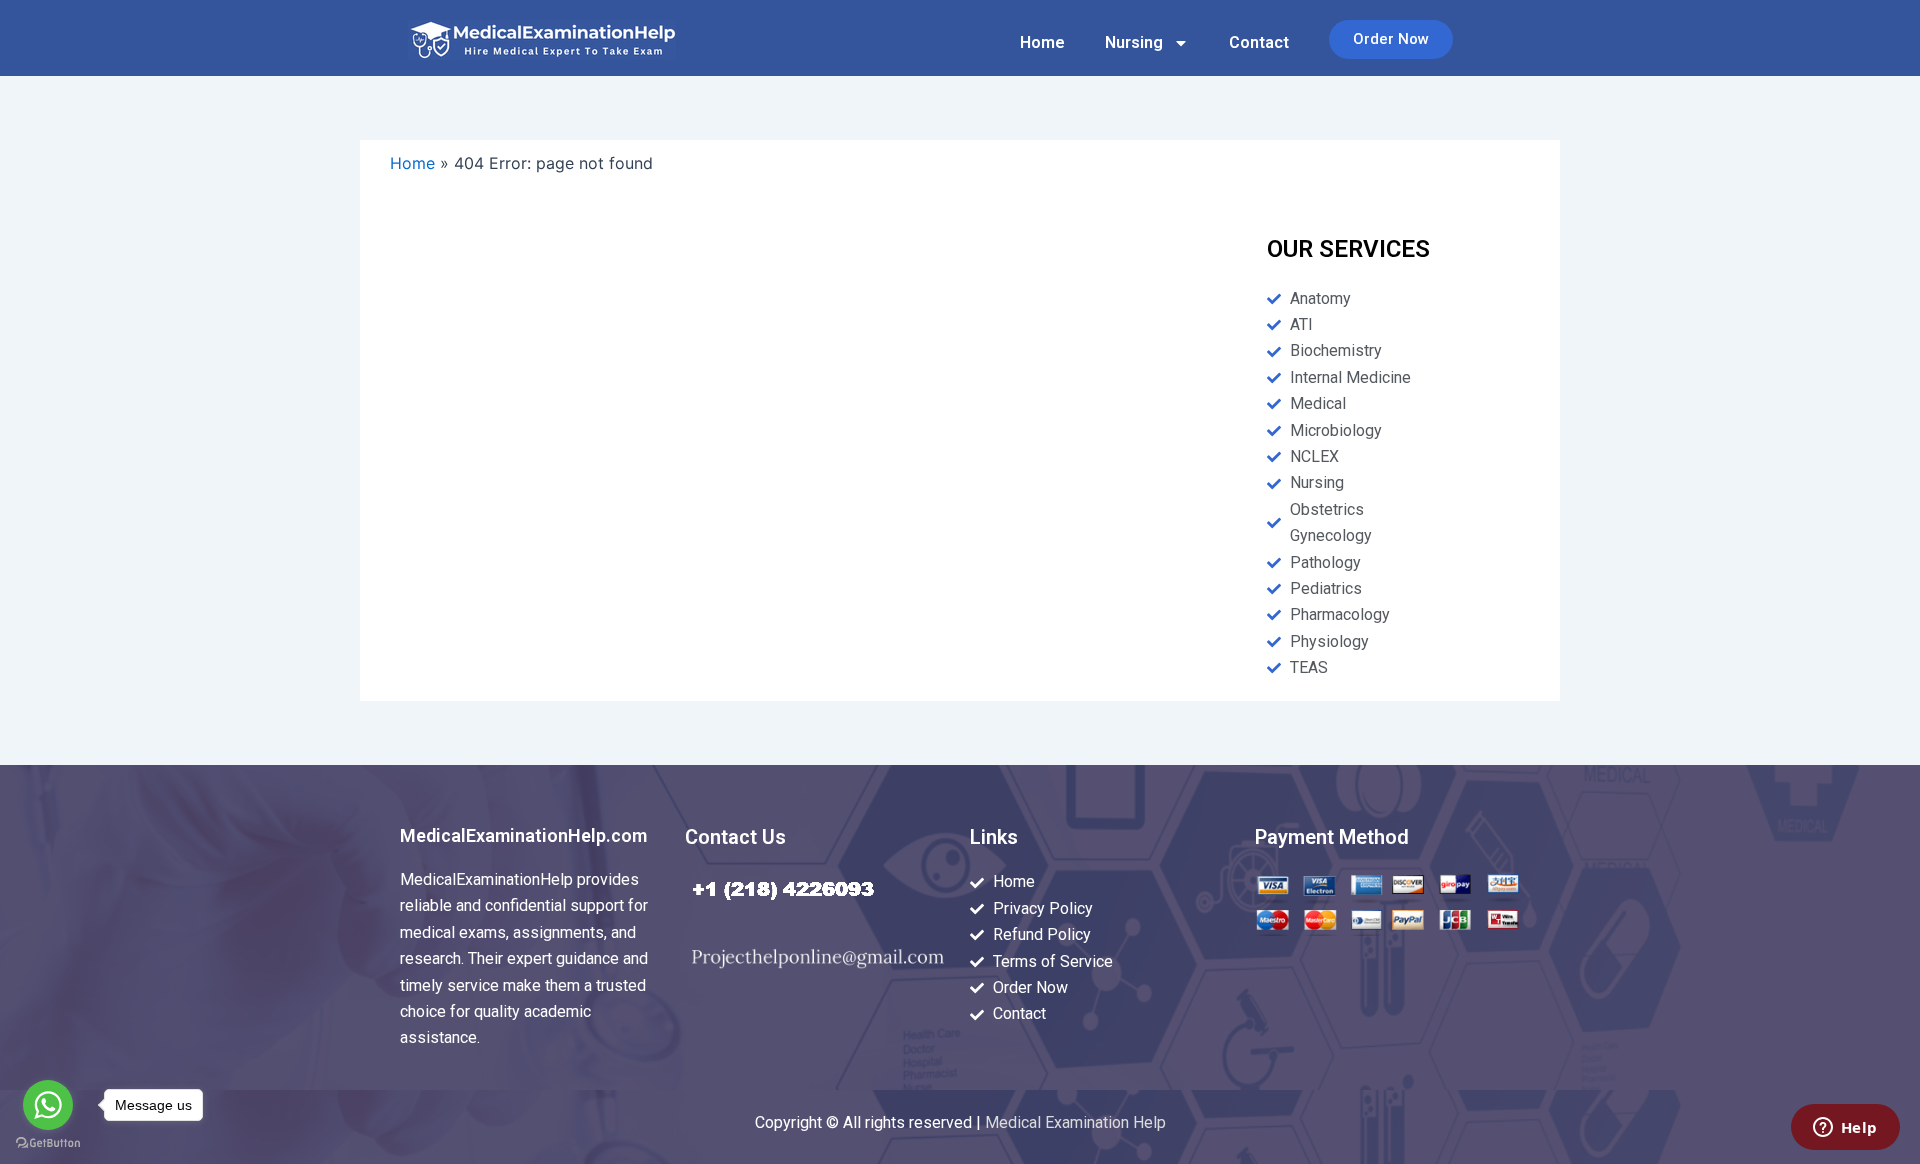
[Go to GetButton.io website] (48, 1143)
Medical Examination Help (1075, 1122)
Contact (1259, 42)
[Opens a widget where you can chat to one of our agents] (1845, 1129)
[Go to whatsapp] (48, 1105)
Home (1042, 42)
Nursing (1134, 42)
